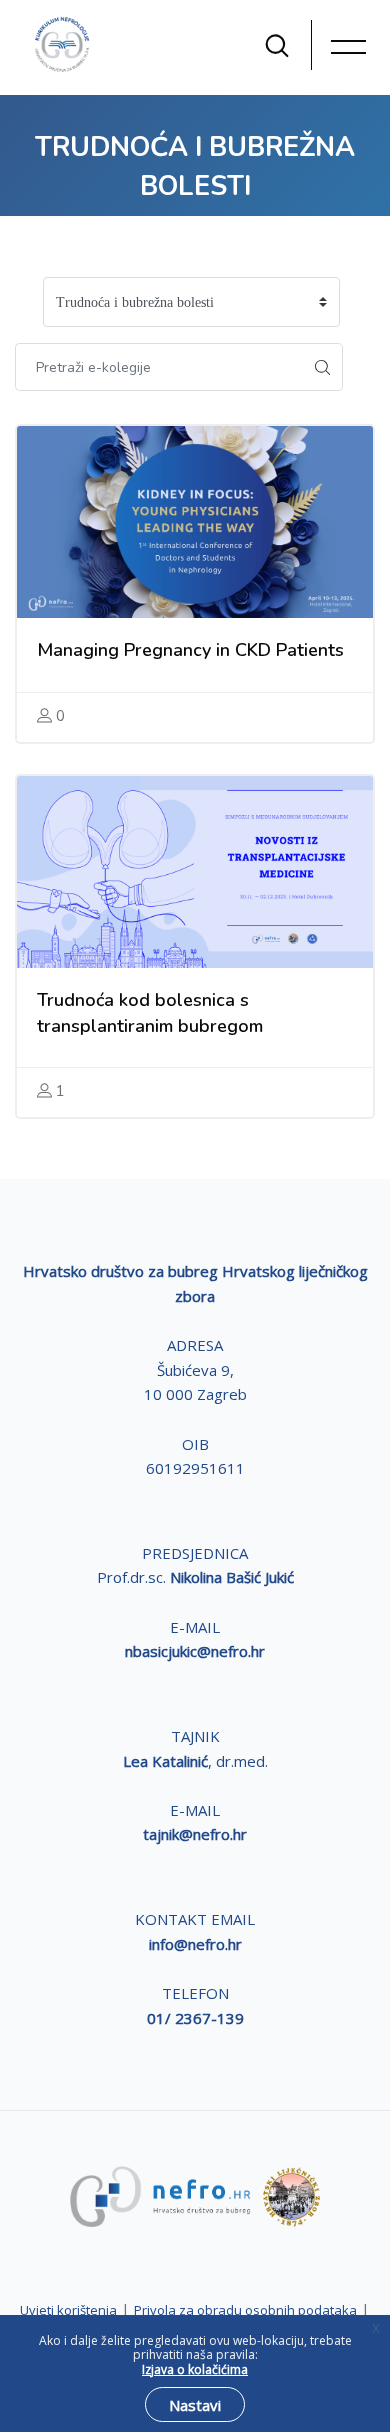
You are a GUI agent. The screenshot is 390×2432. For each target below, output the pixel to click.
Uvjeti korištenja (68, 2310)
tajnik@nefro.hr (195, 1834)
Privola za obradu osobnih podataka (245, 2310)
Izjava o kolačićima (195, 2369)
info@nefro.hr (195, 1944)
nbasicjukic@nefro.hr (195, 1651)
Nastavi (195, 2405)
